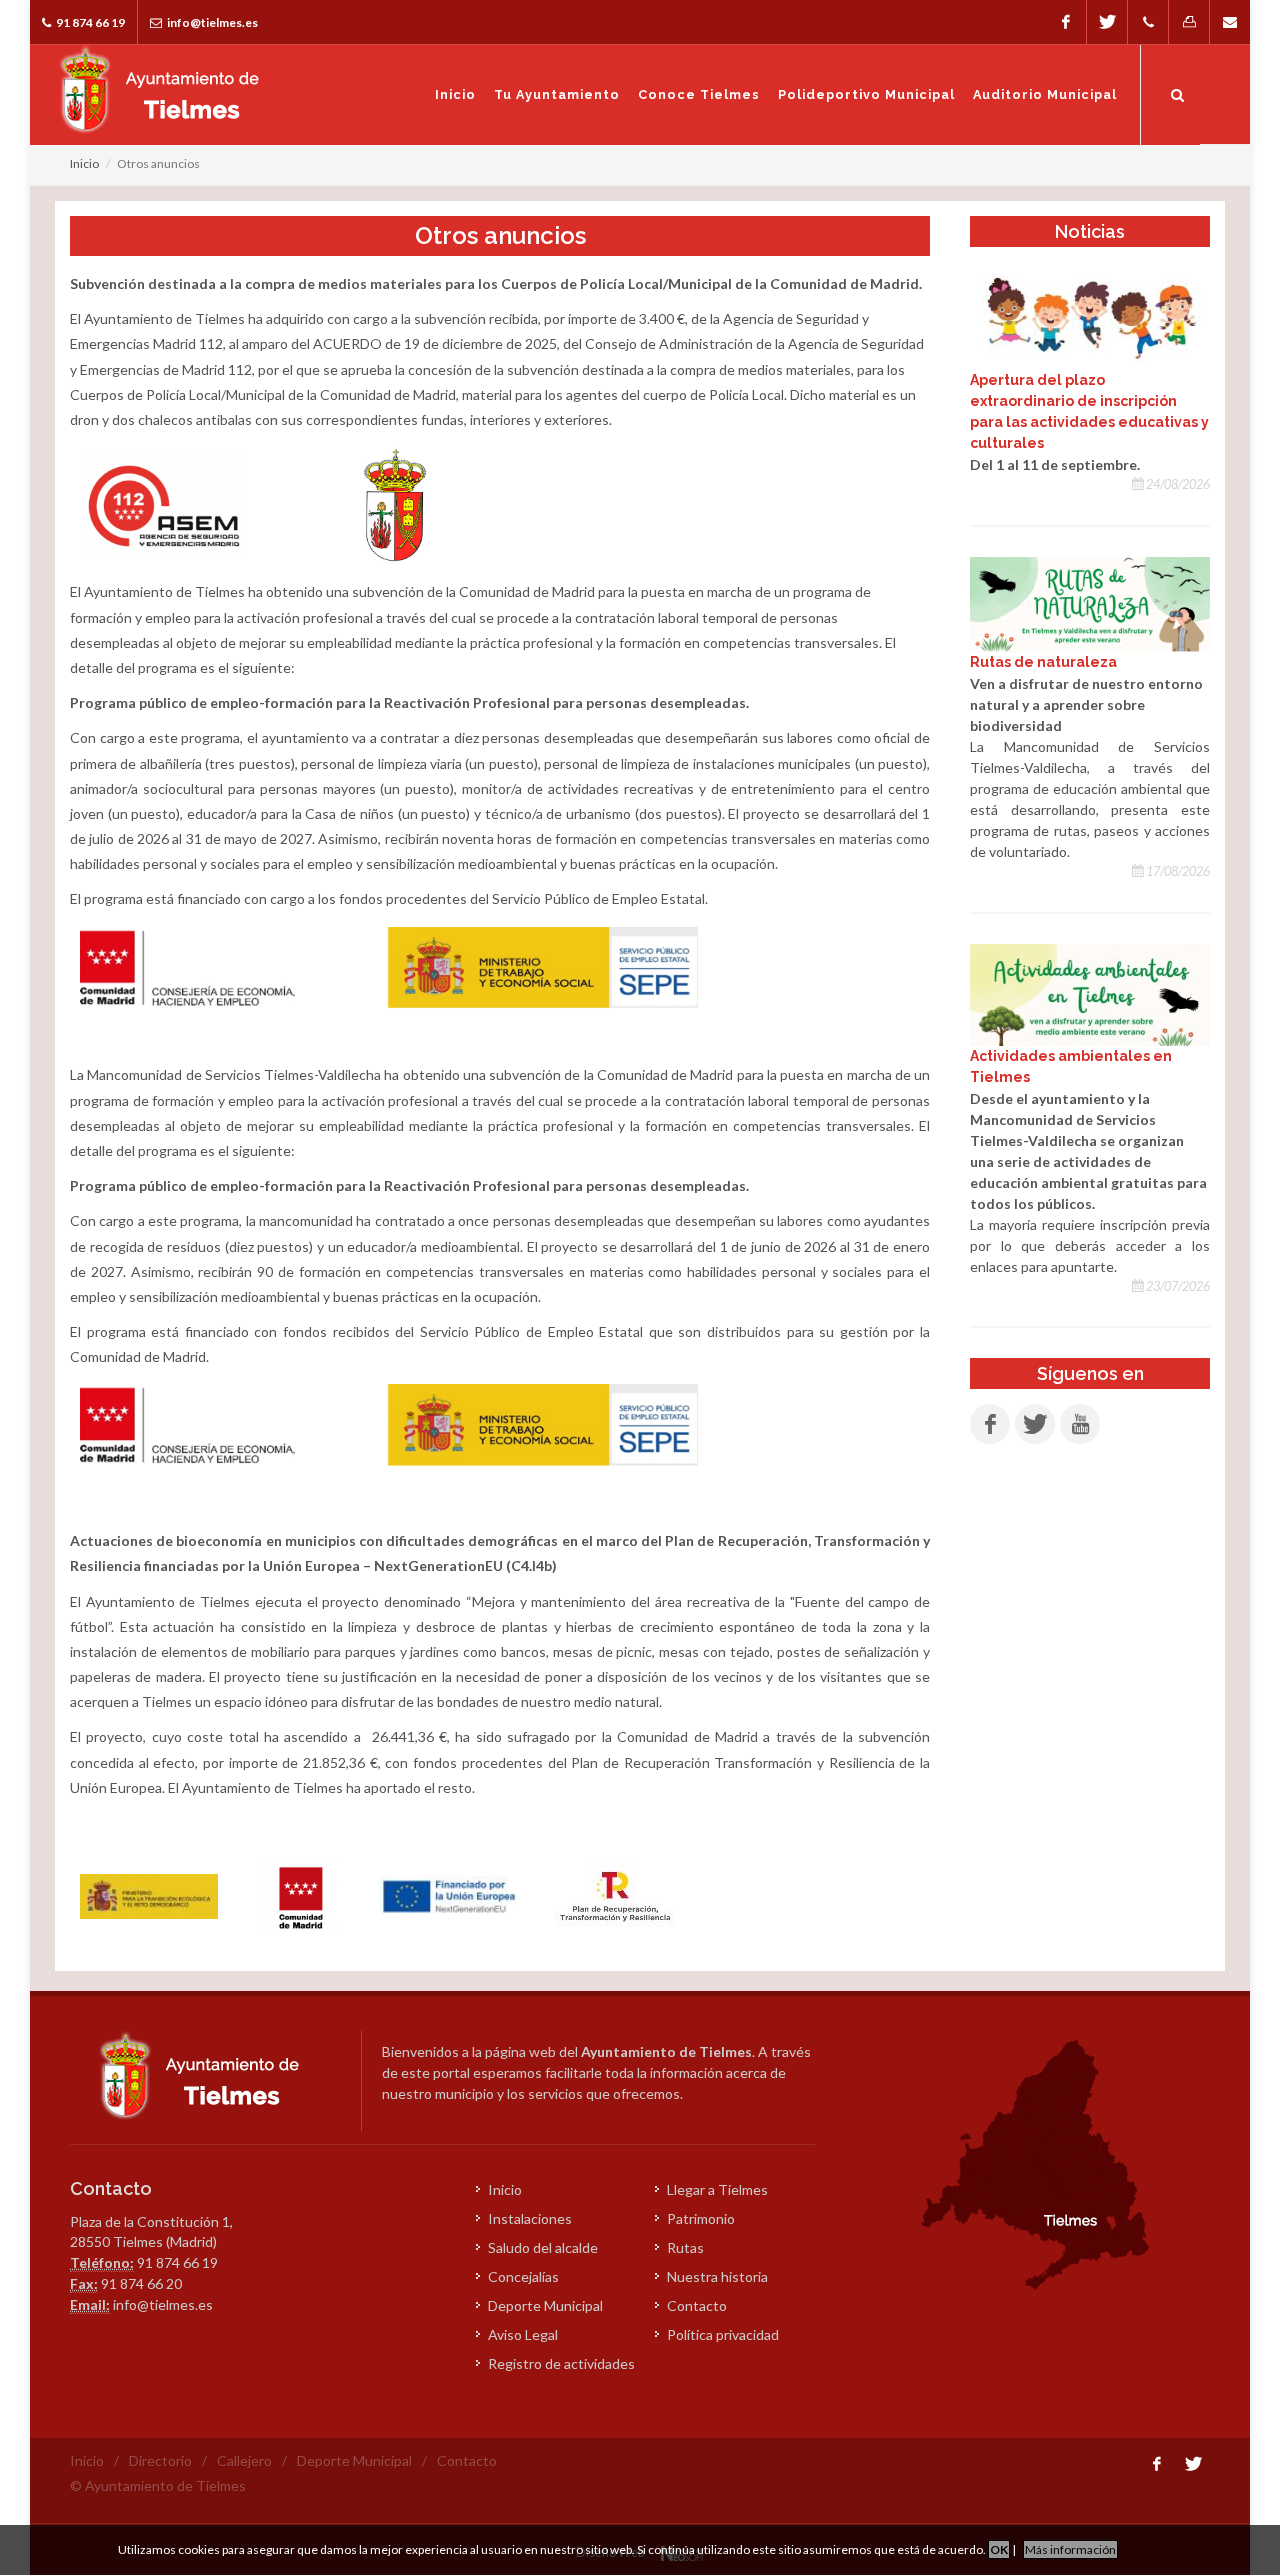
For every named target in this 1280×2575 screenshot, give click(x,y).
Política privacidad (723, 2334)
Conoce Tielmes (699, 94)
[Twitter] (1107, 22)
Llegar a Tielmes (717, 2189)
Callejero (244, 2460)
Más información (1070, 2549)
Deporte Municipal (545, 2305)
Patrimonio (701, 2218)
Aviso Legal (523, 2334)
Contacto (697, 2305)
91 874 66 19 (89, 22)
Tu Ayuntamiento (557, 94)
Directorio (160, 2460)
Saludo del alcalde (543, 2247)
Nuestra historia (717, 2276)
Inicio (455, 94)
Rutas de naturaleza (1043, 662)
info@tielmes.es (211, 22)
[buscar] (1178, 92)
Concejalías (523, 2276)
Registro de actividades (561, 2363)
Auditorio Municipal (1045, 94)
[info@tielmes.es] (1230, 22)
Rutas (685, 2247)
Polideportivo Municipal (866, 94)
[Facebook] (1066, 22)
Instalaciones (530, 2218)
